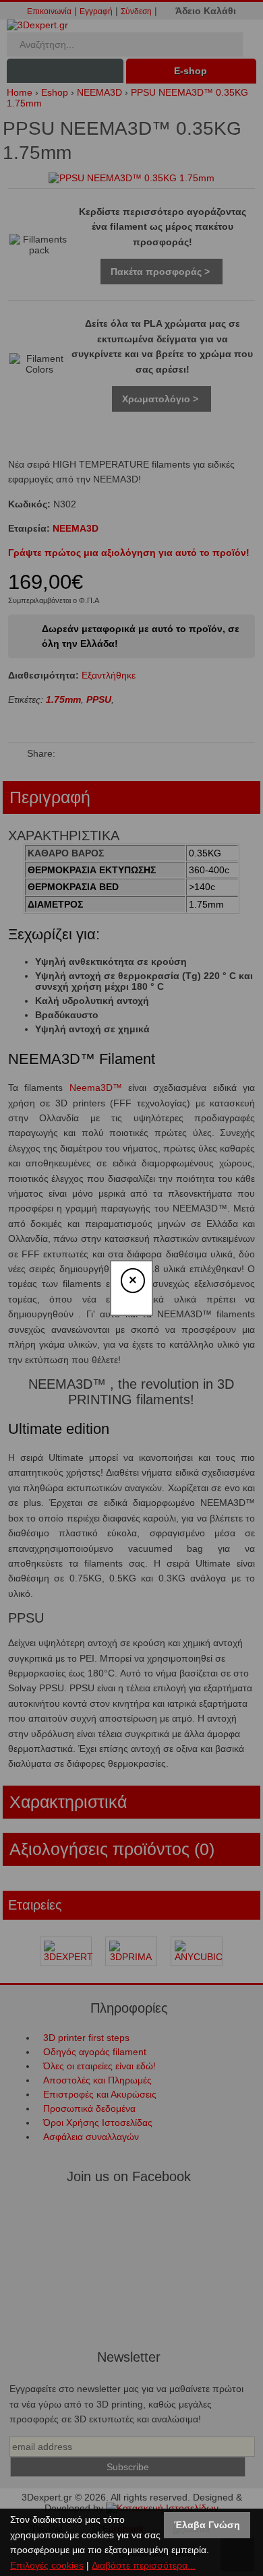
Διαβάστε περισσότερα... (144, 2565)
